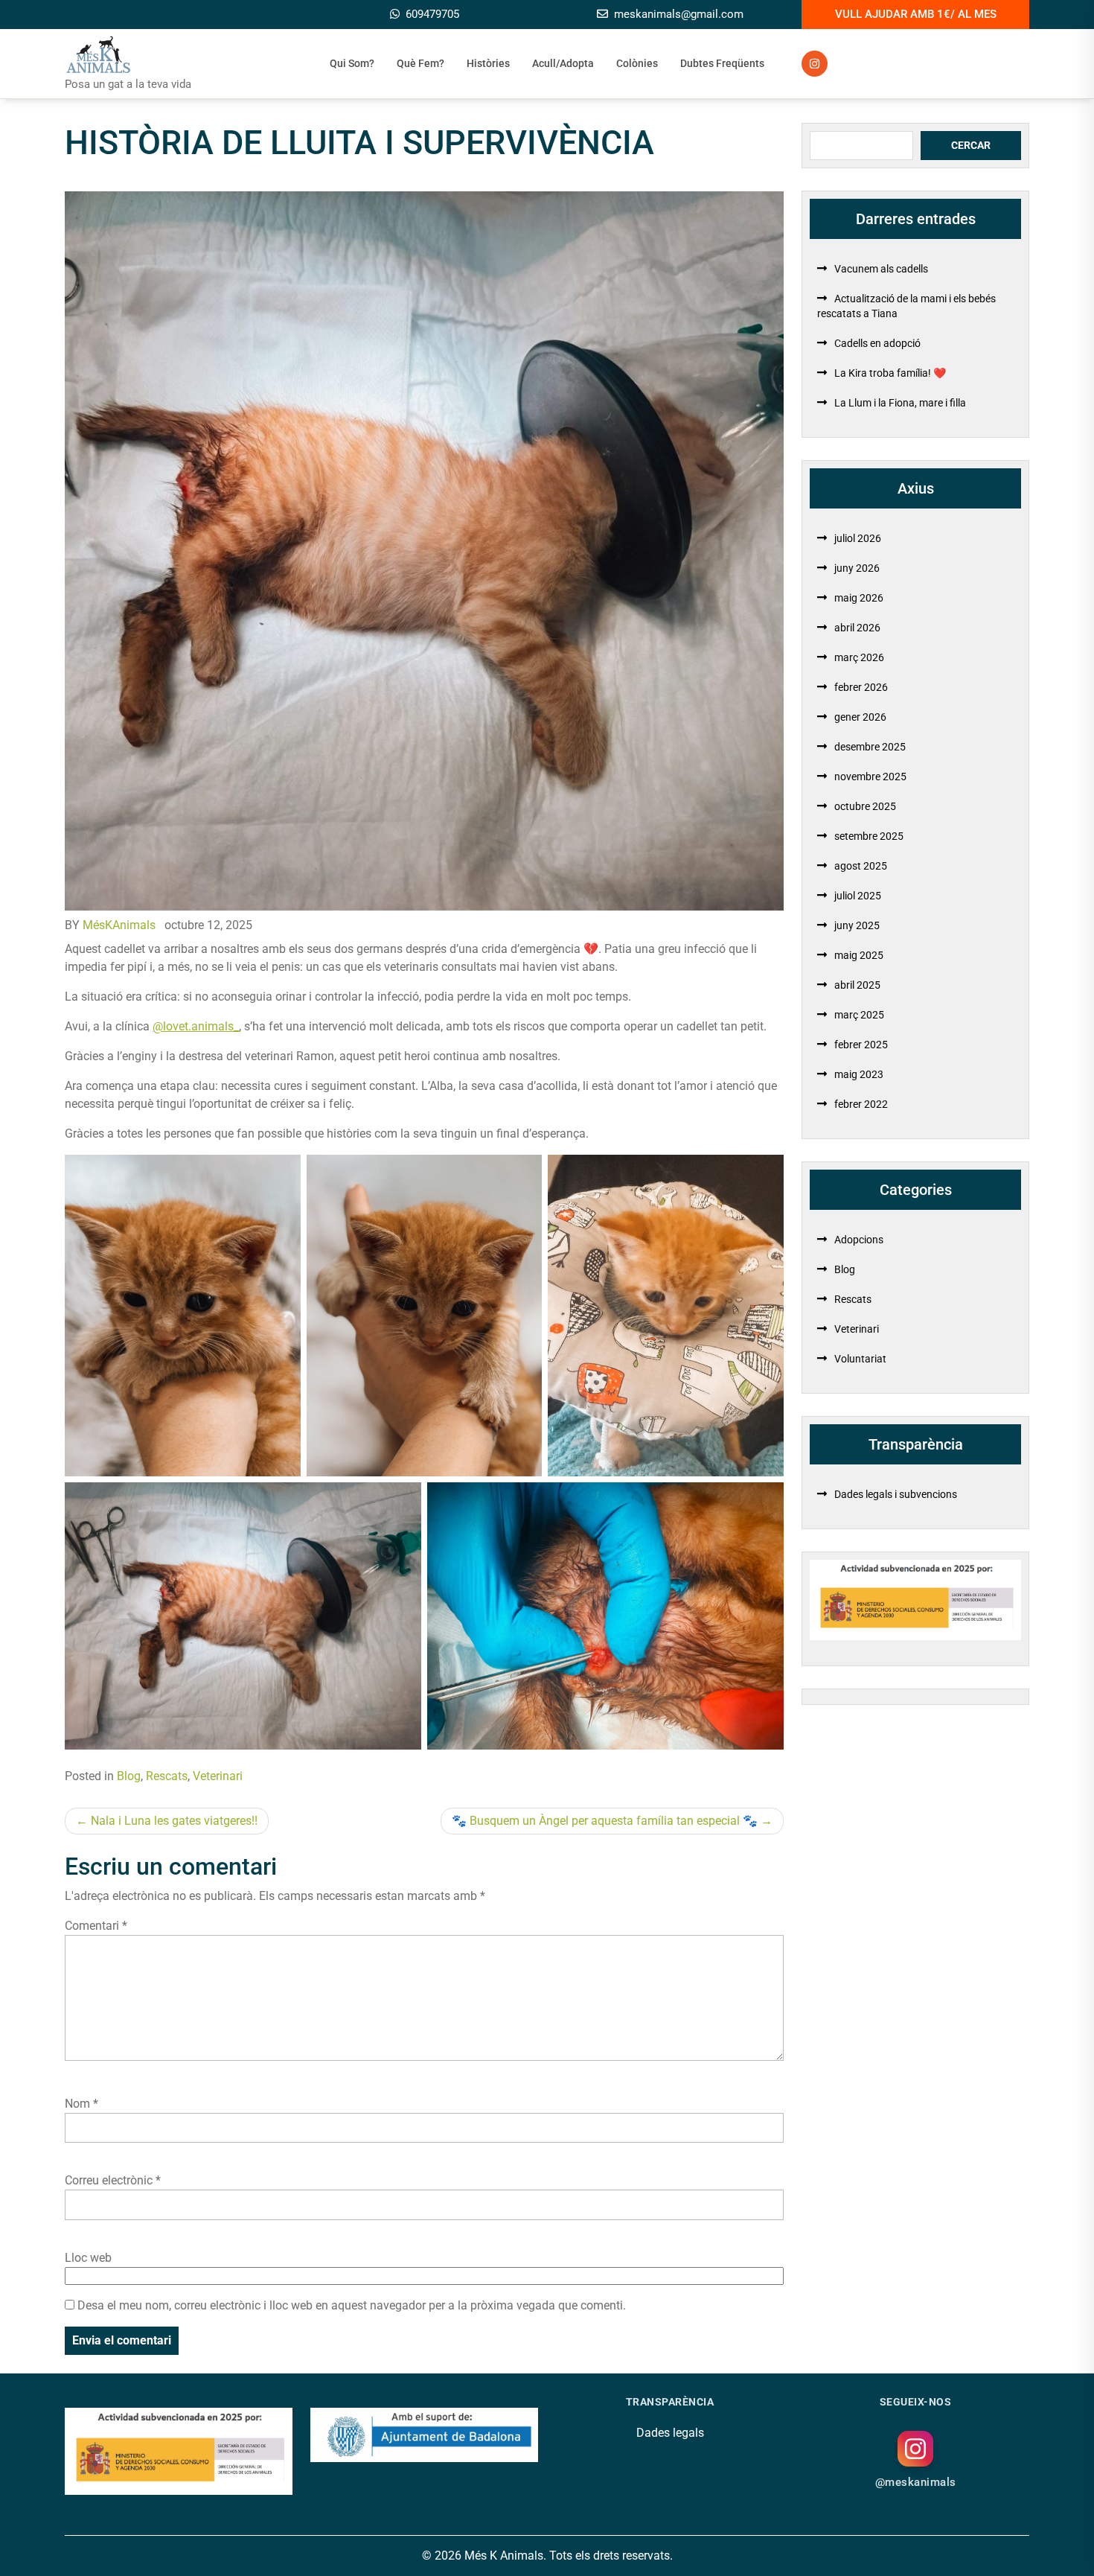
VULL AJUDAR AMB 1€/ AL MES (916, 14)
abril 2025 (857, 985)
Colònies (637, 63)
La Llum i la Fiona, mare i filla (900, 403)
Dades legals (670, 2433)
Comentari (96, 1926)
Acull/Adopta (563, 63)
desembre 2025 (870, 747)
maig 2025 (859, 955)
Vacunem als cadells (881, 269)
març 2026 (859, 657)
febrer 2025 (861, 1045)
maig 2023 (859, 1074)
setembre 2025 (869, 836)
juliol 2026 (858, 538)
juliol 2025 (858, 896)
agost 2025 (861, 866)
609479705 (432, 14)
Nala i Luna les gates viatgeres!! (174, 1821)
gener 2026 (860, 717)
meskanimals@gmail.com (679, 14)
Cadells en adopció (877, 343)
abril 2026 (857, 628)
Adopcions (859, 1240)
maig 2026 (859, 598)
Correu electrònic (113, 2180)
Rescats (167, 1776)
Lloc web (88, 2258)
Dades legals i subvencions (896, 1494)
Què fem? (420, 63)
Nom (81, 2104)
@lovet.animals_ (196, 1026)
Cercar (971, 145)
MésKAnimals (119, 925)
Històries (488, 63)
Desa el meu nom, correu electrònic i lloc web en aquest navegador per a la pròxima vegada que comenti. (352, 2305)
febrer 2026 (861, 687)
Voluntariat (860, 1359)
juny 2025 (857, 925)
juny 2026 (857, 568)
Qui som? (352, 63)
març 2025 (859, 1015)
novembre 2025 (870, 777)
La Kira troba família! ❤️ (890, 373)
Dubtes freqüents (722, 63)
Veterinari (218, 1776)
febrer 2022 (861, 1104)
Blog (129, 1776)
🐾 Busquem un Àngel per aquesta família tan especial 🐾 (605, 1821)
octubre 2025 (865, 806)
